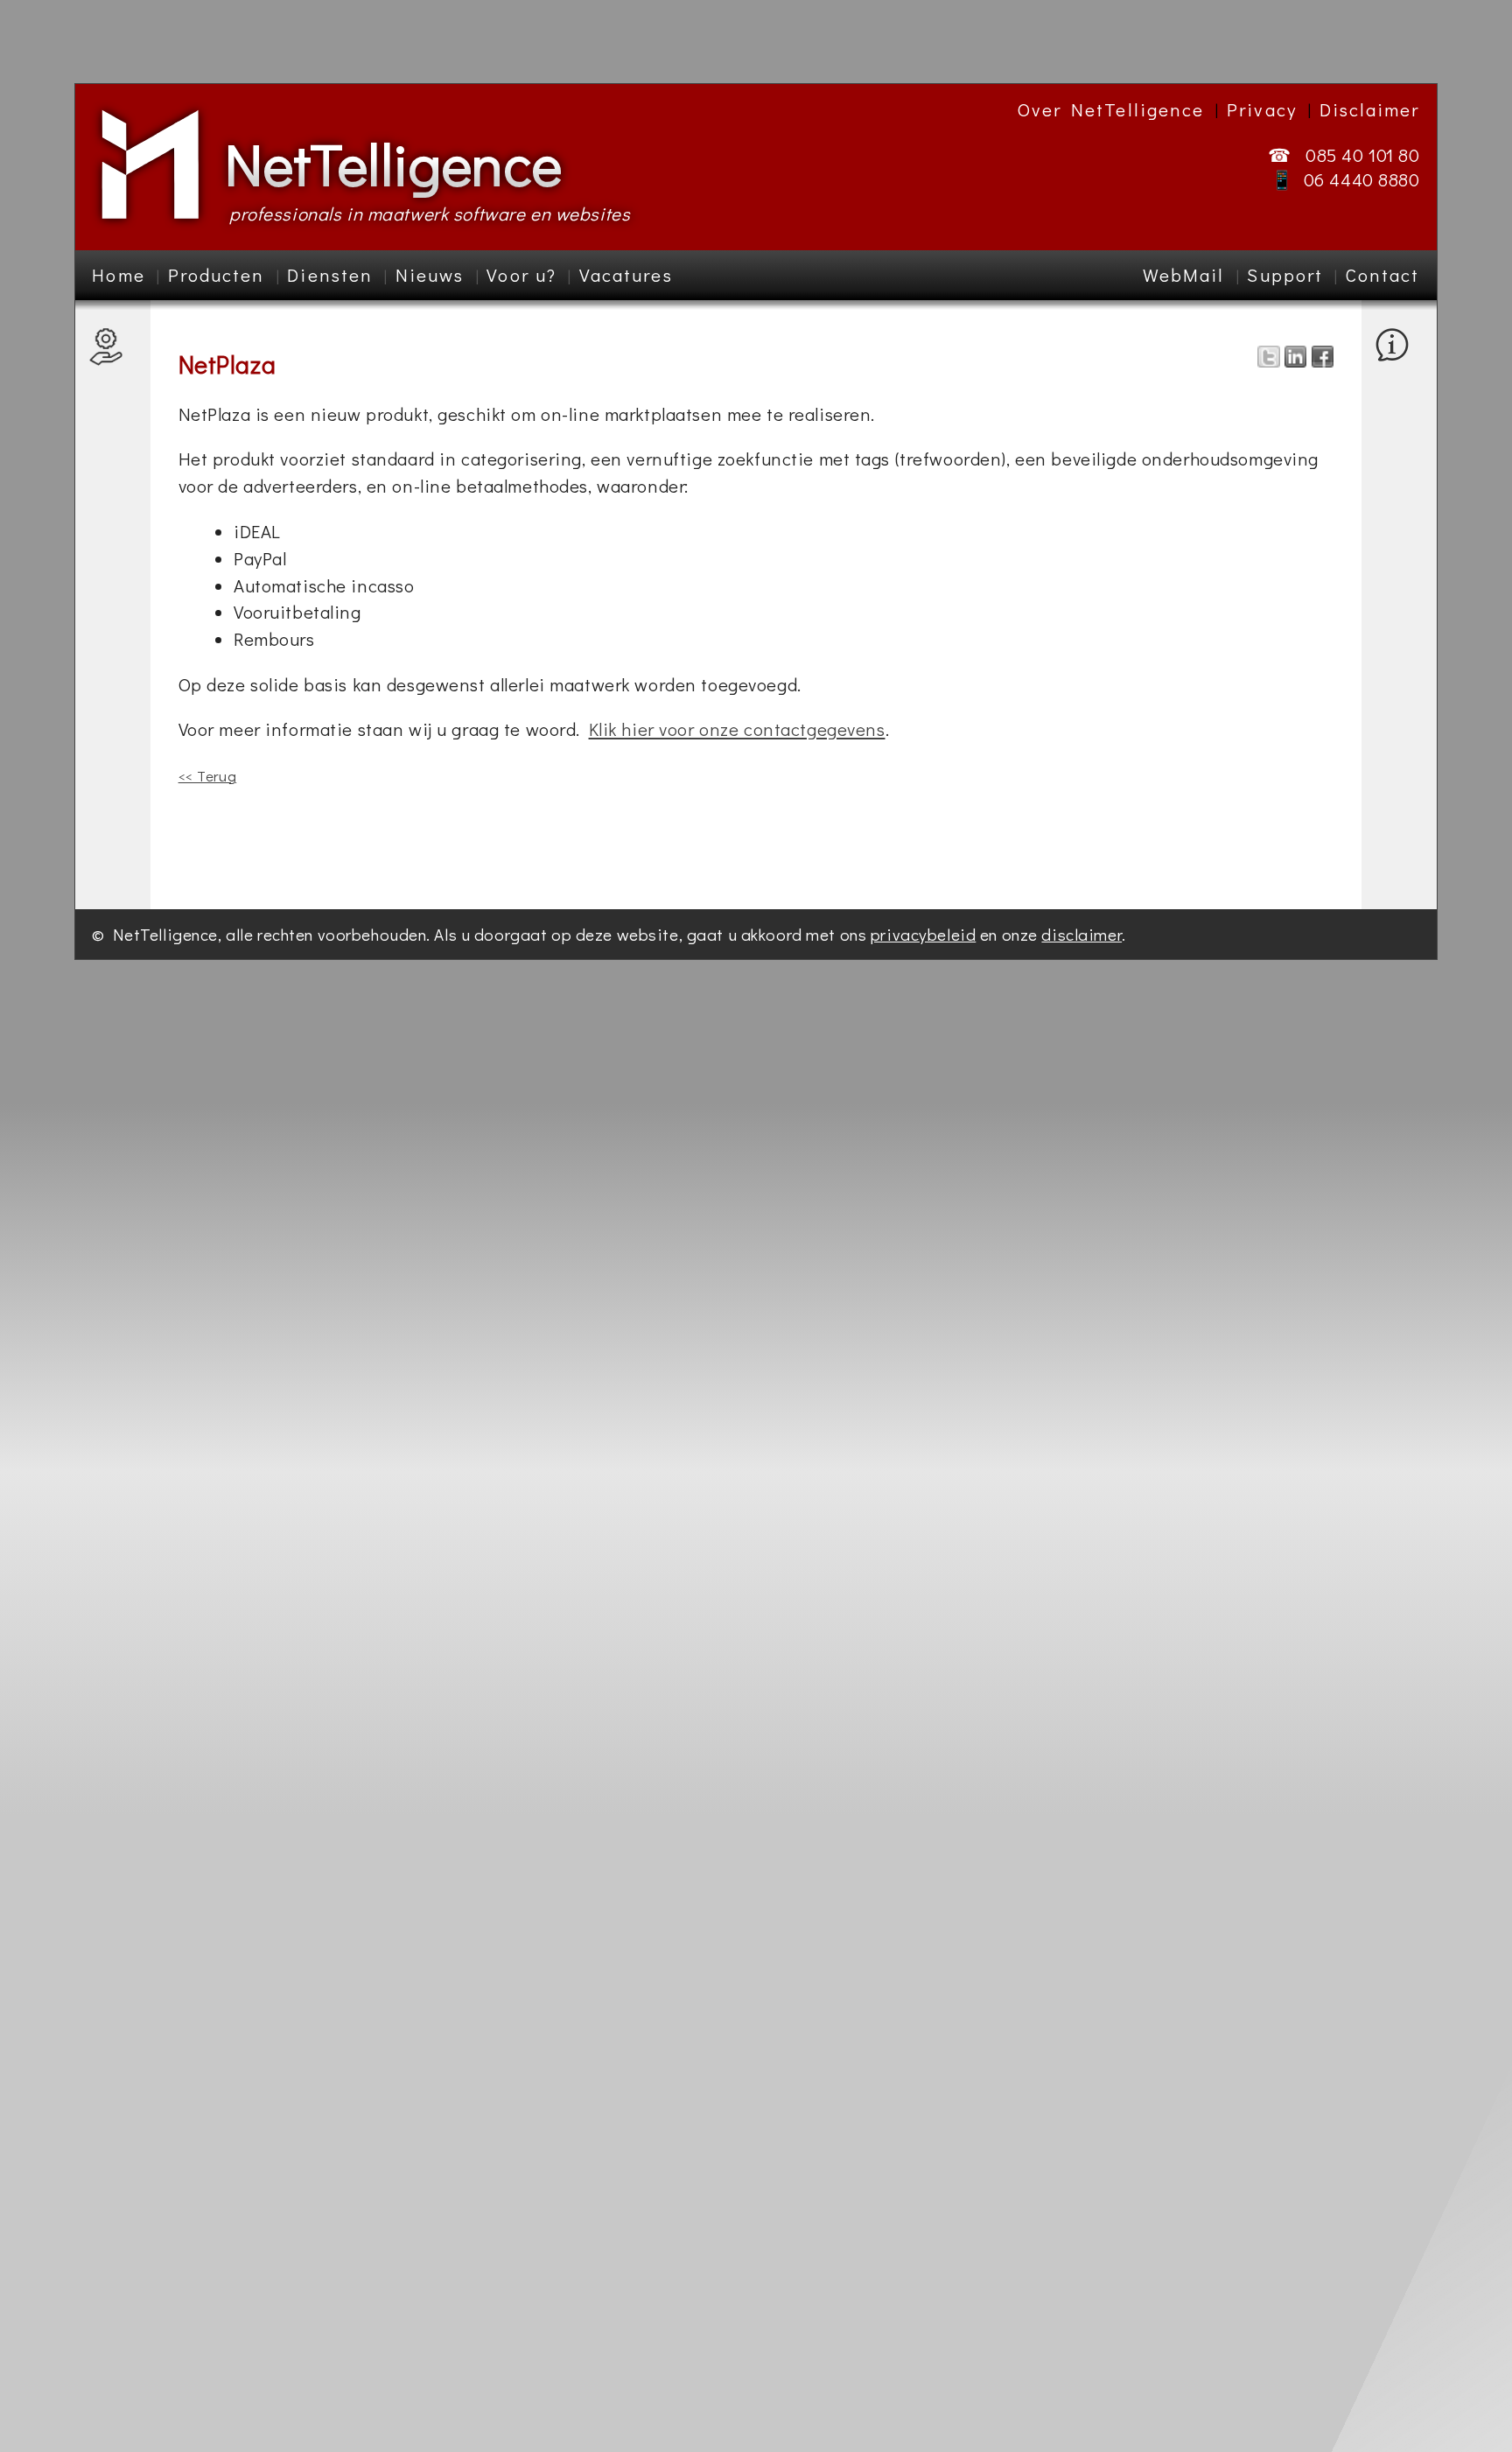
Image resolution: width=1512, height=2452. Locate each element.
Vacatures (626, 275)
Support (1285, 275)
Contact (1383, 275)
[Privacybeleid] (1398, 819)
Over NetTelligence (1111, 109)
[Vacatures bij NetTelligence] (1398, 467)
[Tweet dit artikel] (1268, 360)
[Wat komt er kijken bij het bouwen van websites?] (112, 654)
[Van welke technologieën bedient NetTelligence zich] (1398, 392)
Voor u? (521, 275)
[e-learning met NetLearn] (112, 416)
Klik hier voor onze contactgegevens (737, 729)
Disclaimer (1370, 109)
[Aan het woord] (1398, 543)
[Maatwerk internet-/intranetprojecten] (112, 504)
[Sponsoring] (1398, 442)
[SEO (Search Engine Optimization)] (112, 704)
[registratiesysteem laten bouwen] (112, 567)
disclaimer (1081, 934)
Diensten (330, 275)
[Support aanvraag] (1398, 605)
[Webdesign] (112, 742)
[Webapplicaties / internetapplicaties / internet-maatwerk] (112, 617)
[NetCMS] (112, 366)
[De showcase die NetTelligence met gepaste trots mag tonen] (1398, 417)
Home (118, 275)
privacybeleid (923, 934)
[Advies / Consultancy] (112, 816)
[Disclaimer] (1398, 843)
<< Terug (208, 776)
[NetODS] (112, 392)
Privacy (1262, 109)
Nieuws (430, 275)
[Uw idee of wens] (1398, 706)
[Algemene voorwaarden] (1398, 781)
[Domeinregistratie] (112, 767)
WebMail (1184, 275)
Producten (217, 275)
